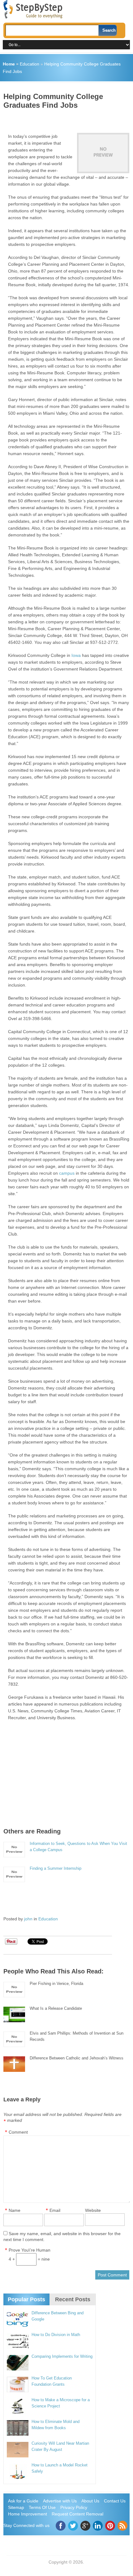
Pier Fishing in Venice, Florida (56, 1984)
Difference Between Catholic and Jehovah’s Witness (77, 2058)
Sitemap (16, 2507)
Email (55, 2210)
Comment (18, 2132)
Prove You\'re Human (30, 2250)
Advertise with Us (60, 2501)
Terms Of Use (42, 2507)
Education (30, 64)
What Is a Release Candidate (56, 2008)
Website (93, 2210)
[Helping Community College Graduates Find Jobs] (103, 153)
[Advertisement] (68, 119)
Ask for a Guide (23, 2501)
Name (15, 2210)
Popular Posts (26, 2299)
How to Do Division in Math (56, 2335)
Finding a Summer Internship (56, 1868)
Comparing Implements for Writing (62, 2356)
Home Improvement (28, 2514)
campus (67, 1173)
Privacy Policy (74, 2507)
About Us (90, 2501)
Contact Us (115, 2501)
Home (9, 64)
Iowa (76, 655)
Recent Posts (73, 2299)
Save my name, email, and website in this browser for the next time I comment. (62, 2237)
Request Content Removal (77, 2514)
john (28, 1919)
